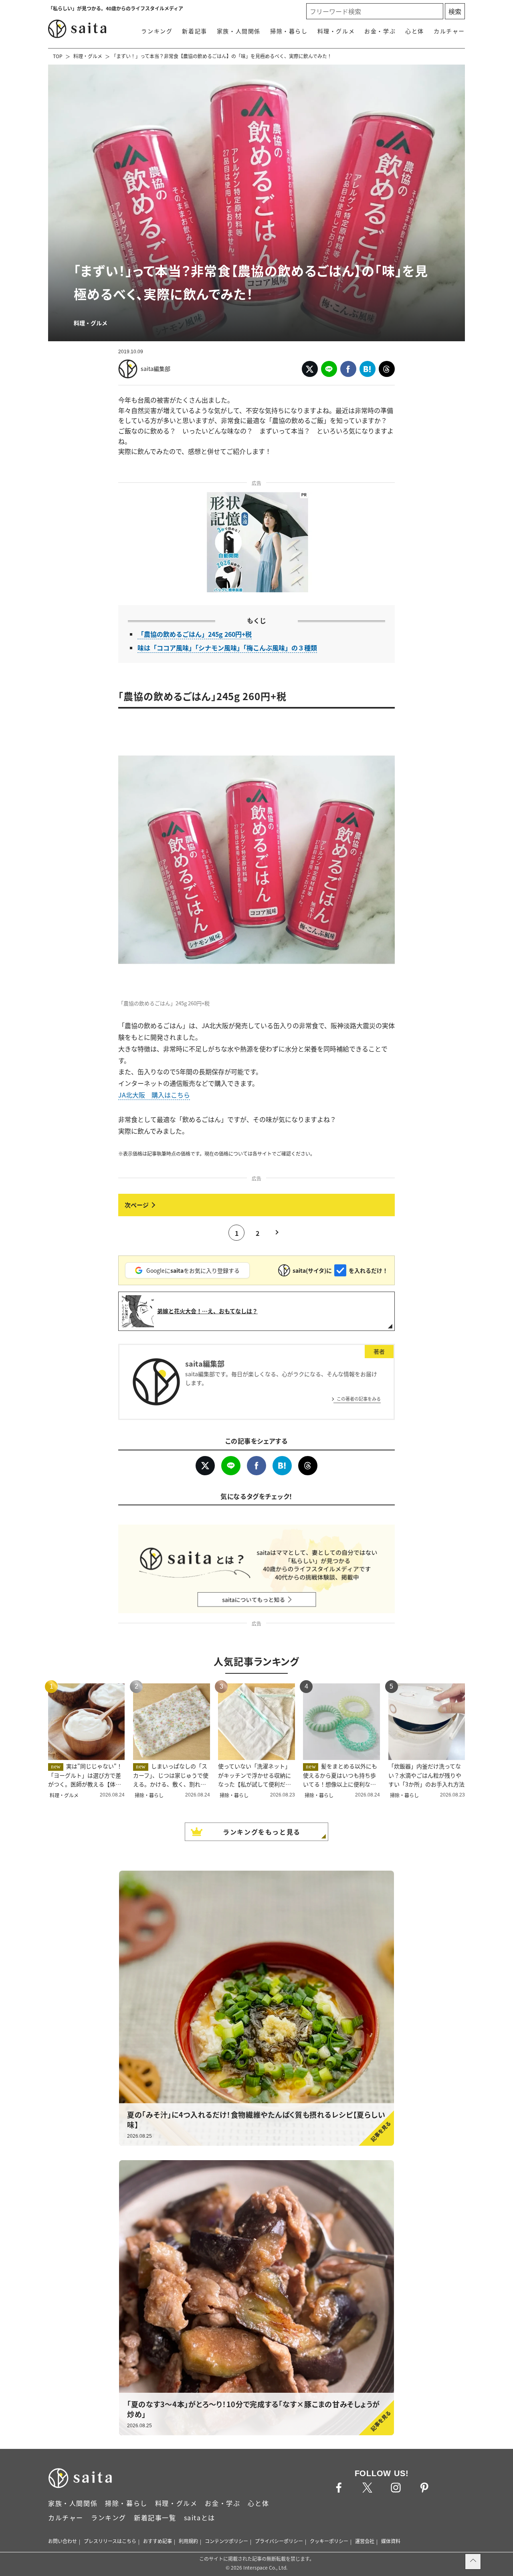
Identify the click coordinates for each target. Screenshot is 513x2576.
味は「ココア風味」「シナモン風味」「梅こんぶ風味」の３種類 (227, 648)
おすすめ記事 (158, 2541)
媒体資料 (391, 2541)
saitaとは (200, 2517)
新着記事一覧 (155, 2517)
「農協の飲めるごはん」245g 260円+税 (195, 634)
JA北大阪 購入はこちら (154, 1095)
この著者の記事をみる (359, 1399)
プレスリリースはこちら (110, 2541)
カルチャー (449, 31)
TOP (58, 56)
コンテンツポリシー (226, 2541)
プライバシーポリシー (279, 2541)
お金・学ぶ (380, 31)
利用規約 (188, 2541)
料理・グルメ (336, 31)
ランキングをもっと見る (262, 1832)
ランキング (157, 31)
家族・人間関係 (239, 31)
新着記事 (194, 31)
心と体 (415, 31)
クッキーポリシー (329, 2541)
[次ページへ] (256, 1205)
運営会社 (365, 2541)
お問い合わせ (63, 2541)
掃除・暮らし (289, 31)
